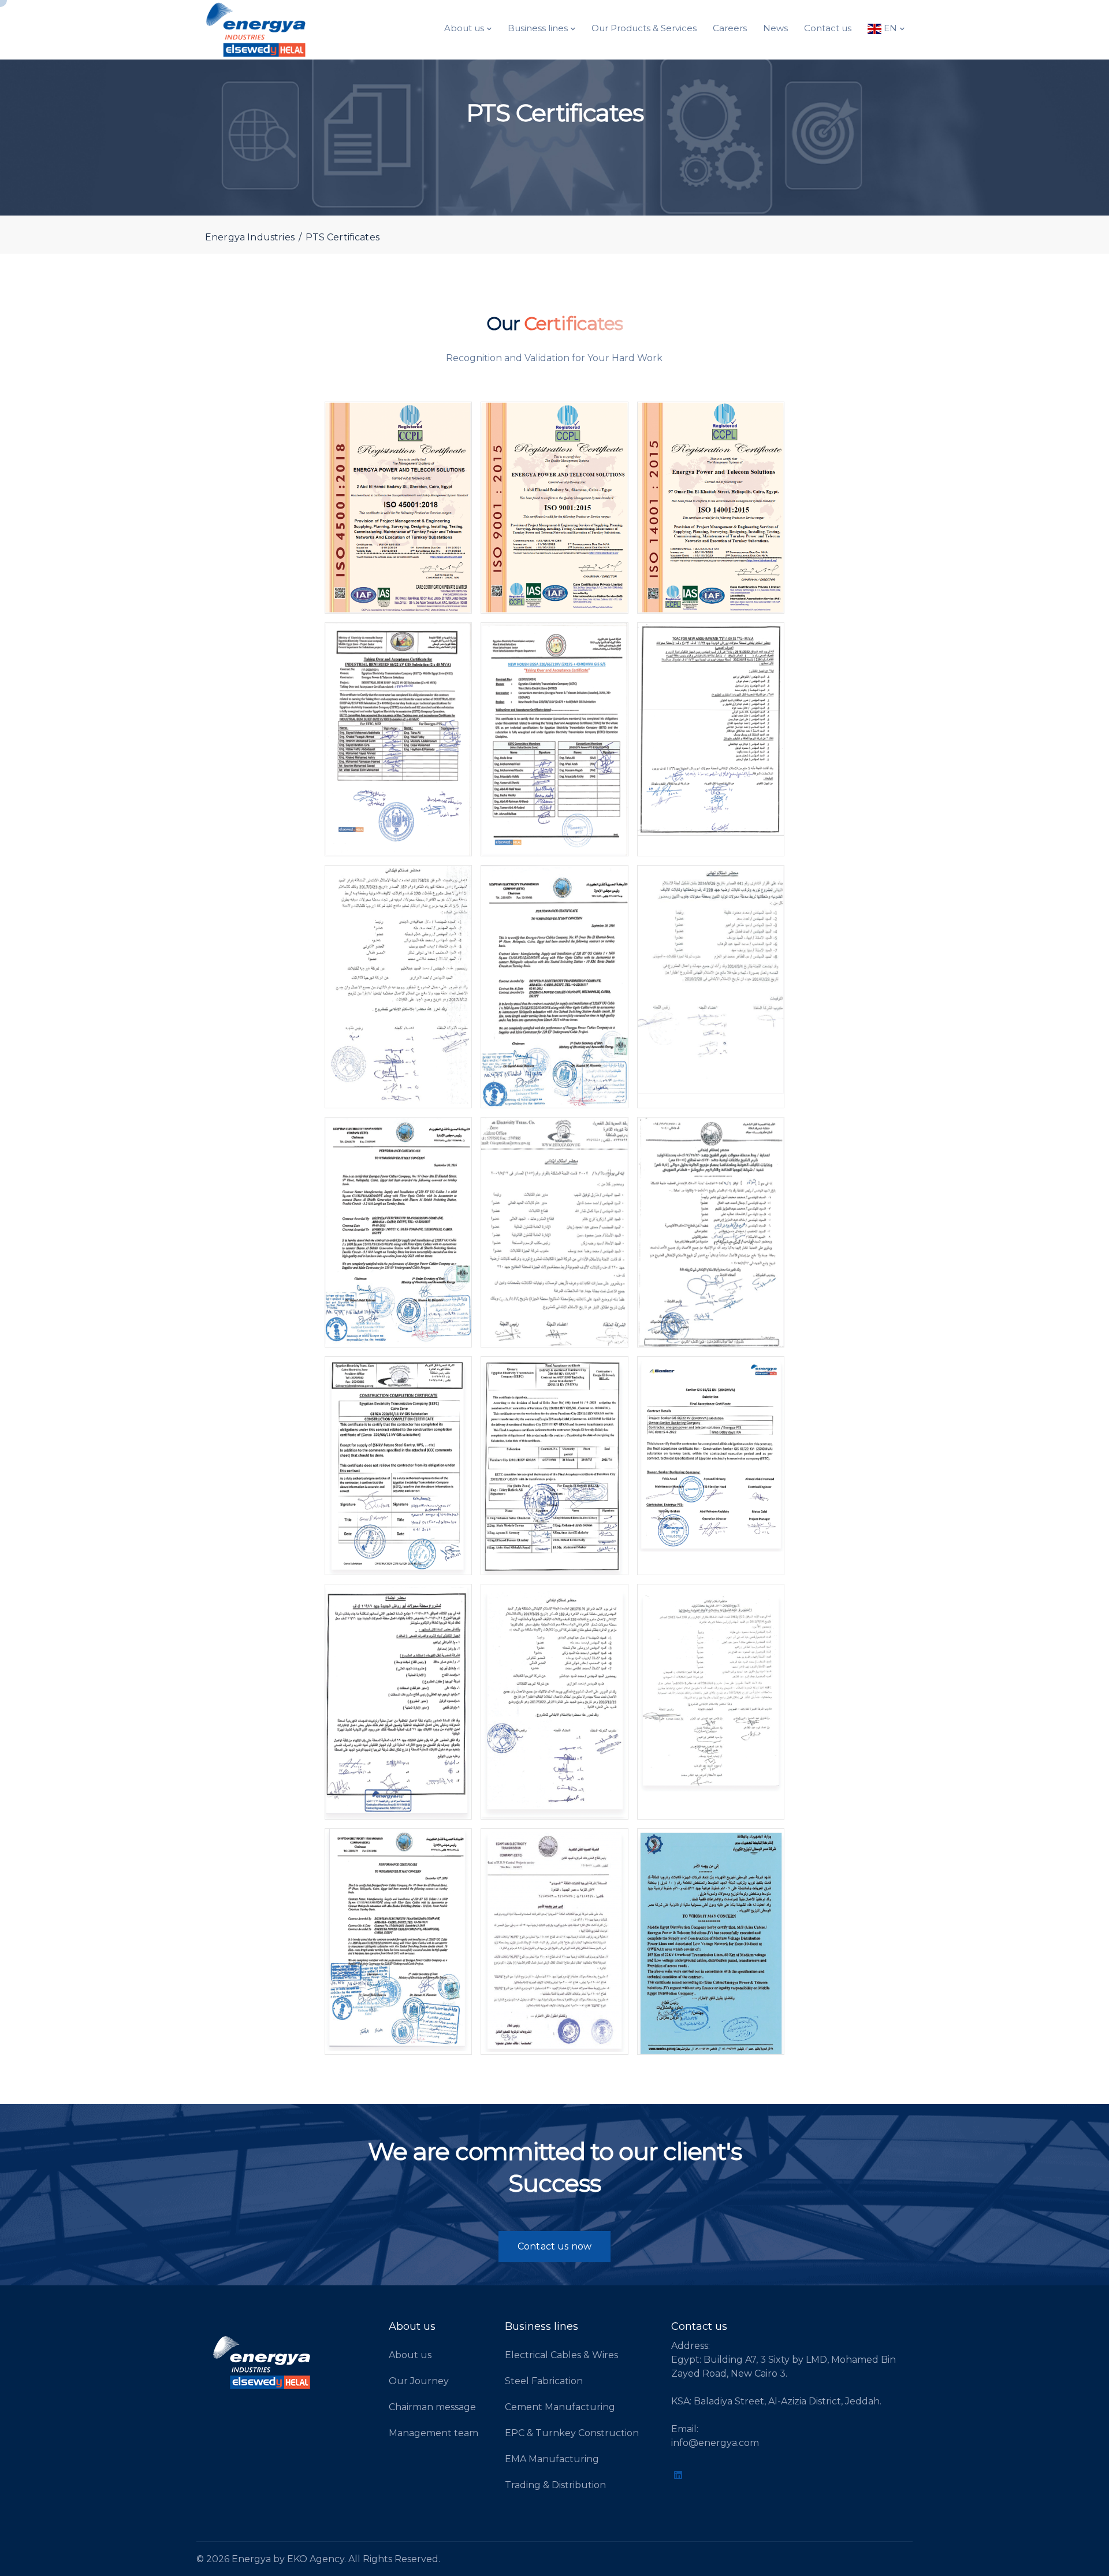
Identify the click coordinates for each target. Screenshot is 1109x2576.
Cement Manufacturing (560, 2407)
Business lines (538, 28)
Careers (730, 28)
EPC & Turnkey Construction (572, 2433)
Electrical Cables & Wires (561, 2355)
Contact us (828, 28)
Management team (433, 2433)
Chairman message (432, 2407)
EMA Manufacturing (552, 2459)
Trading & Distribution (555, 2485)
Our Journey (419, 2381)
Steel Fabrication (544, 2381)
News (775, 28)
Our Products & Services (644, 28)
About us (464, 28)
